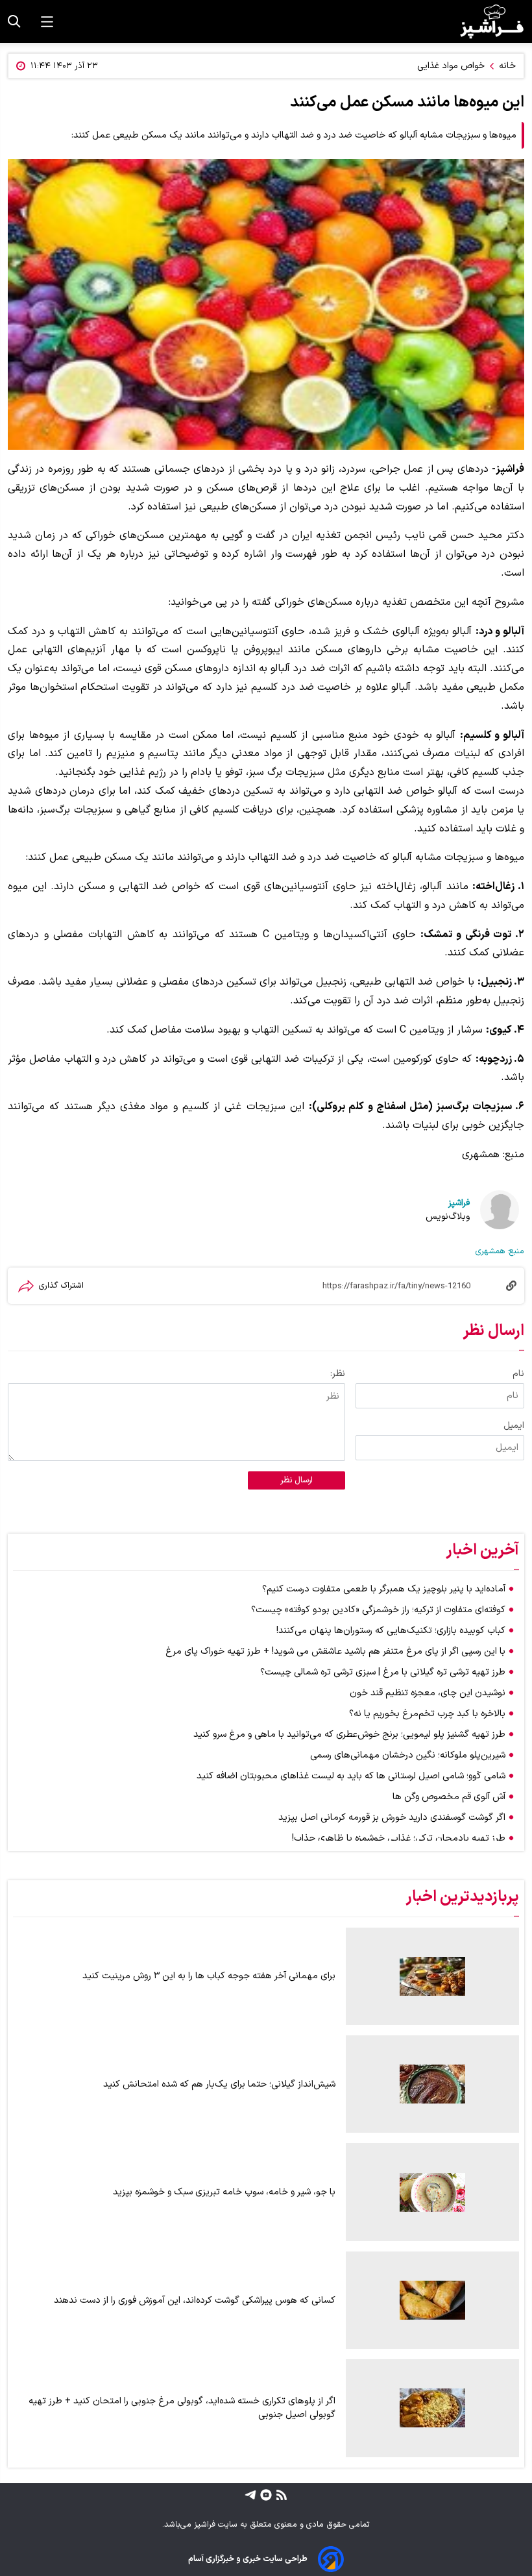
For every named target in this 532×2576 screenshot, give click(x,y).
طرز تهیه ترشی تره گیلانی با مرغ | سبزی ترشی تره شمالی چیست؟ (383, 1672)
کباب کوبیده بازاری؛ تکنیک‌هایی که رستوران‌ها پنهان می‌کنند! (391, 1631)
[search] (14, 21)
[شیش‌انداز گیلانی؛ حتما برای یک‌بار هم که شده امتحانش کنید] (432, 2084)
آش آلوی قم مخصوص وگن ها (449, 1797)
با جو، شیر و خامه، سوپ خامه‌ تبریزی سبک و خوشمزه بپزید (224, 2192)
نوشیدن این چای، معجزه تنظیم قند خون (428, 1693)
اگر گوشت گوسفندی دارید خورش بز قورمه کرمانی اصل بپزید (392, 1818)
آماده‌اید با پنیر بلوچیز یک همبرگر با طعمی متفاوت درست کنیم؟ (384, 1589)
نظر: (338, 1374)
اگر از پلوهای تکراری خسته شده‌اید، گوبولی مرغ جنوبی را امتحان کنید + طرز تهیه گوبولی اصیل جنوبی (182, 2408)
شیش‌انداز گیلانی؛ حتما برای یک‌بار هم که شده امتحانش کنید (219, 2084)
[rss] (280, 2495)
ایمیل (514, 1426)
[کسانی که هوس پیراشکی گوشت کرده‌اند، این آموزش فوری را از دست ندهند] (432, 2300)
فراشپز (459, 1203)
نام (518, 1374)
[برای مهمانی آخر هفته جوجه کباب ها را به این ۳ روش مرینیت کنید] (432, 1976)
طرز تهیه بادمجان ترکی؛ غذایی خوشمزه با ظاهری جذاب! (399, 1838)
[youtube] (264, 2495)
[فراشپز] (492, 21)
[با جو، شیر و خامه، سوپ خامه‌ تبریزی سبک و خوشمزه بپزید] (432, 2192)
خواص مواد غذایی (451, 66)
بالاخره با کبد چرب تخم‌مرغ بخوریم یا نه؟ (427, 1714)
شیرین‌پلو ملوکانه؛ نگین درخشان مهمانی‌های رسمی (408, 1755)
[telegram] (250, 2495)
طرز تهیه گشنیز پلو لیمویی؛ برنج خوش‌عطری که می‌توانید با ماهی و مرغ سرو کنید (349, 1735)
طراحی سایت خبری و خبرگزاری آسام (248, 2559)
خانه (507, 66)
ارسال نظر (296, 1480)
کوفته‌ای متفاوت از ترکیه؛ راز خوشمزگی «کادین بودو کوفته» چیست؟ (378, 1610)
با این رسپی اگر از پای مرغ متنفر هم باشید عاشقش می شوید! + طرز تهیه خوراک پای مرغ (335, 1651)
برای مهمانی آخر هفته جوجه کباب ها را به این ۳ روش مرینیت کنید (209, 1976)
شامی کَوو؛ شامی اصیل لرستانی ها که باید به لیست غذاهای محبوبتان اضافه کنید (351, 1776)
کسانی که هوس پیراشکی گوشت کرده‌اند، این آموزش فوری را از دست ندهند (195, 2300)
